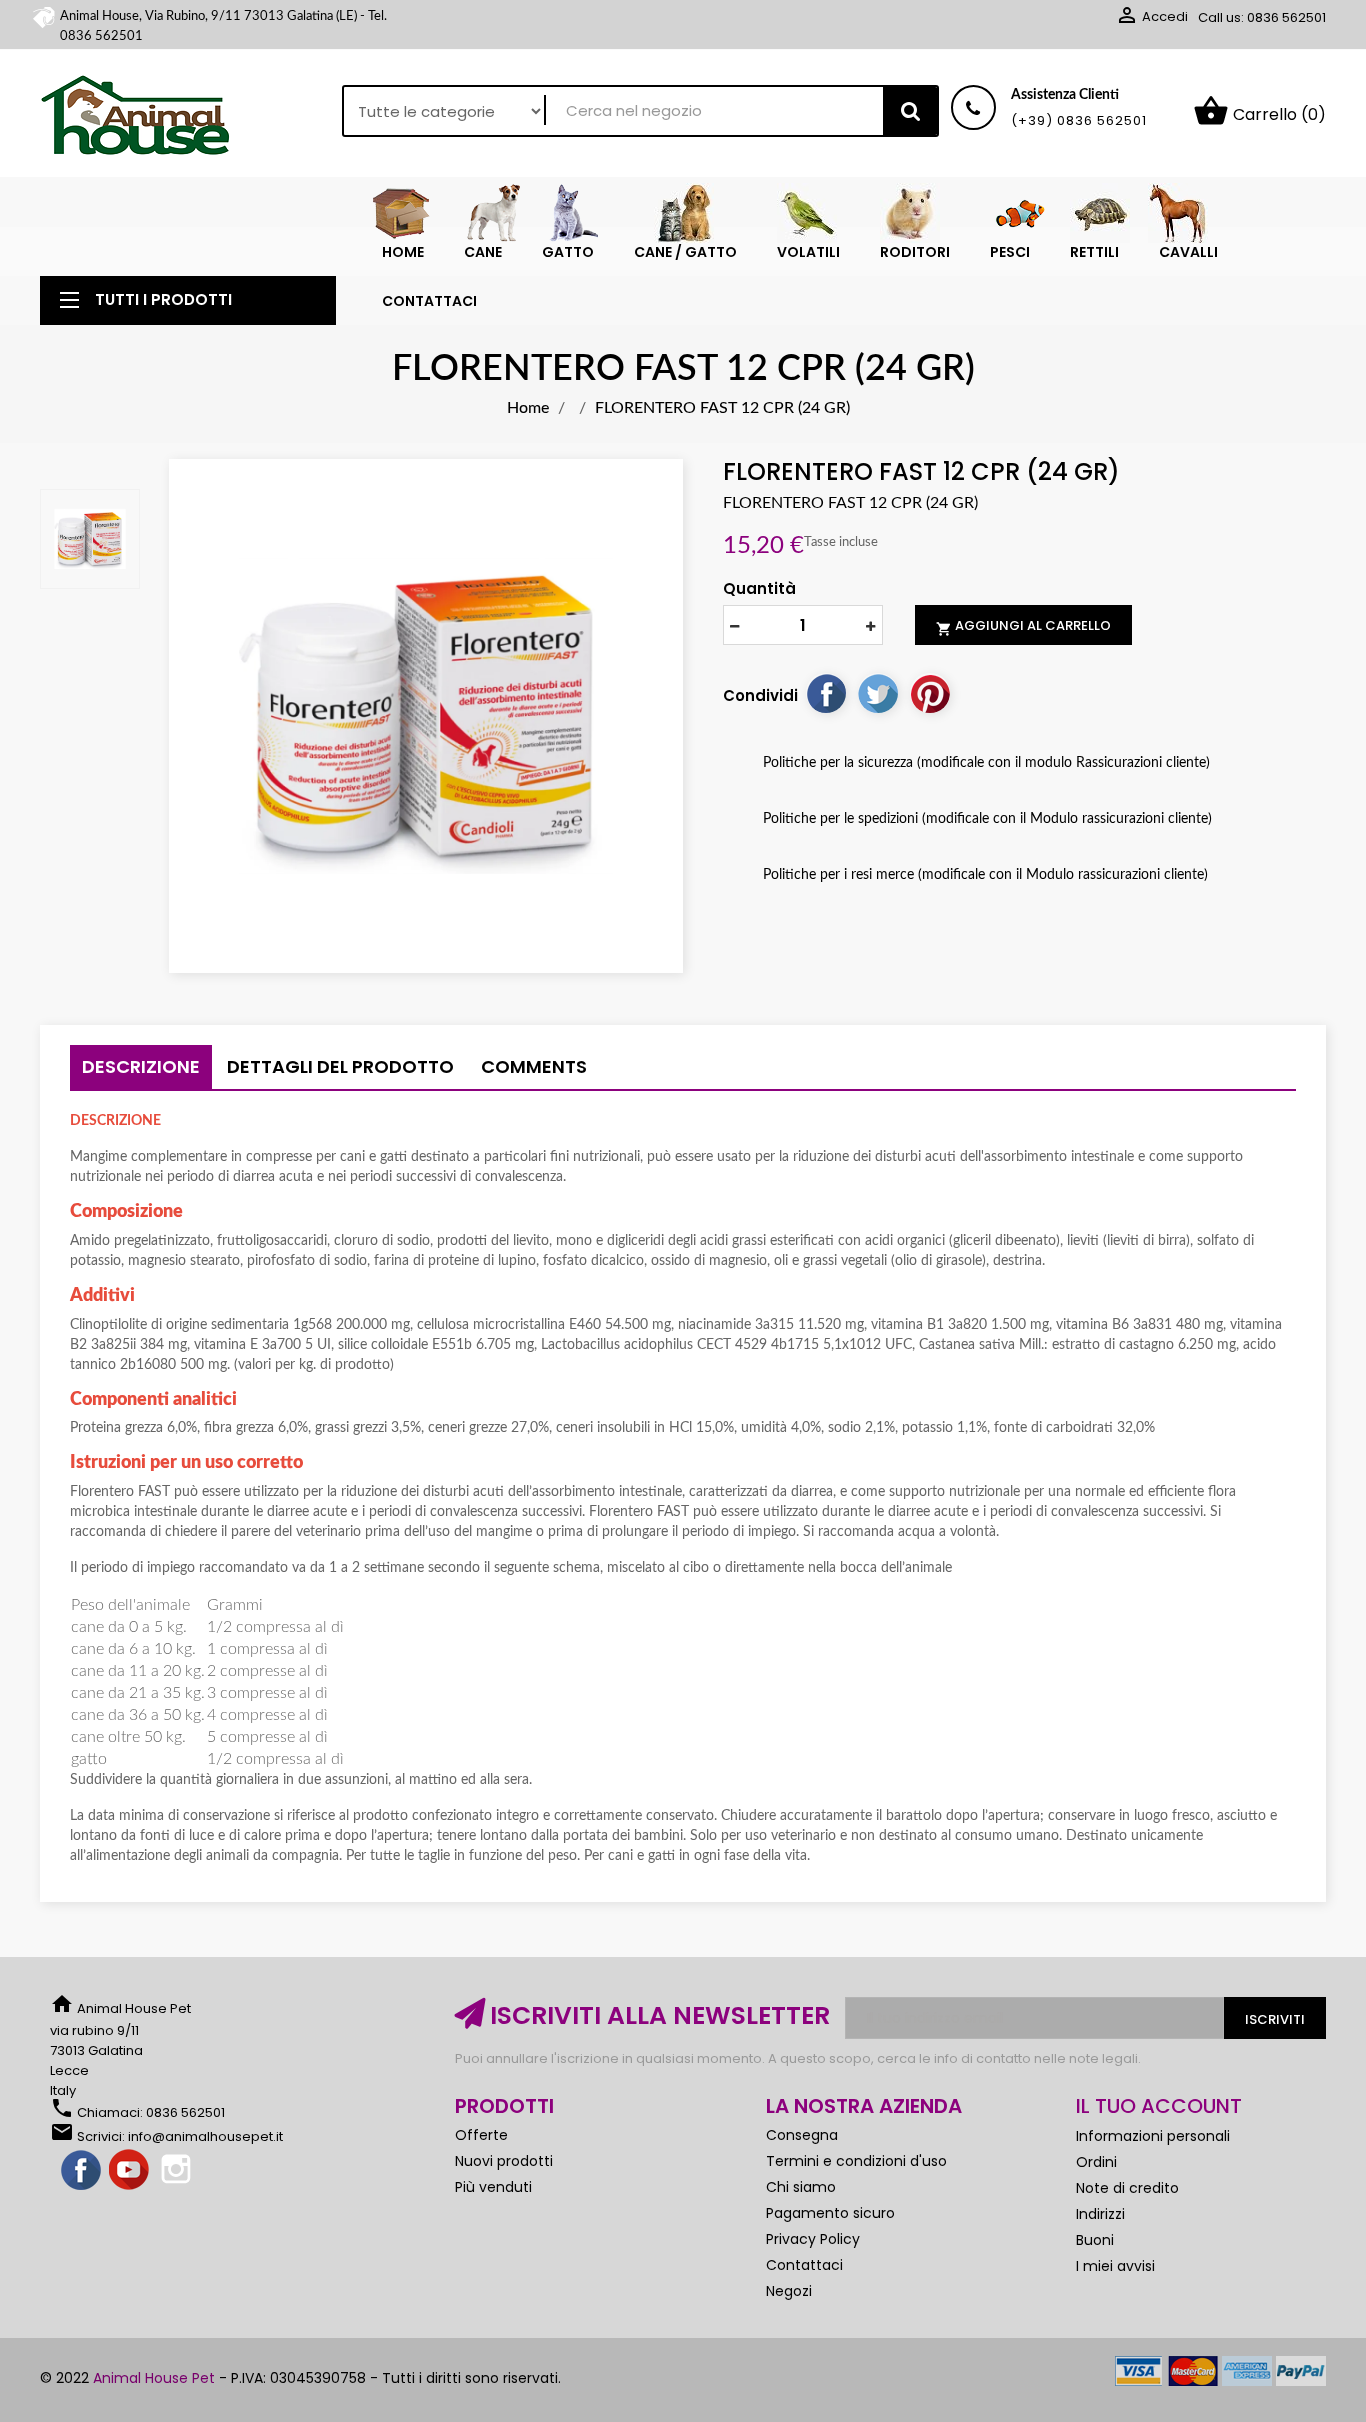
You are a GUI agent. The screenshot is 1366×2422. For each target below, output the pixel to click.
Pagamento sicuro (830, 2213)
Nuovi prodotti (504, 2161)
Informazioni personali (1153, 2136)
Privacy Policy (813, 2239)
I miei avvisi (1115, 2266)
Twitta (878, 693)
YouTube (130, 2171)
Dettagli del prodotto (340, 1066)
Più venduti (493, 2187)
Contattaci (804, 2265)
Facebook (82, 2171)
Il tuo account (1159, 2106)
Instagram (178, 2171)
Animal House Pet (154, 2378)
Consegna (802, 2135)
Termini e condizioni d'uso (856, 2161)
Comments (534, 1066)
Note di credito (1127, 2188)
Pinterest (930, 693)
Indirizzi (1100, 2214)
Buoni (1095, 2240)
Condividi (826, 693)
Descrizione (141, 1066)
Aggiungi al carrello (1023, 626)
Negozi (789, 2291)
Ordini (1096, 2162)
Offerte (481, 2135)
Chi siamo (801, 2187)
